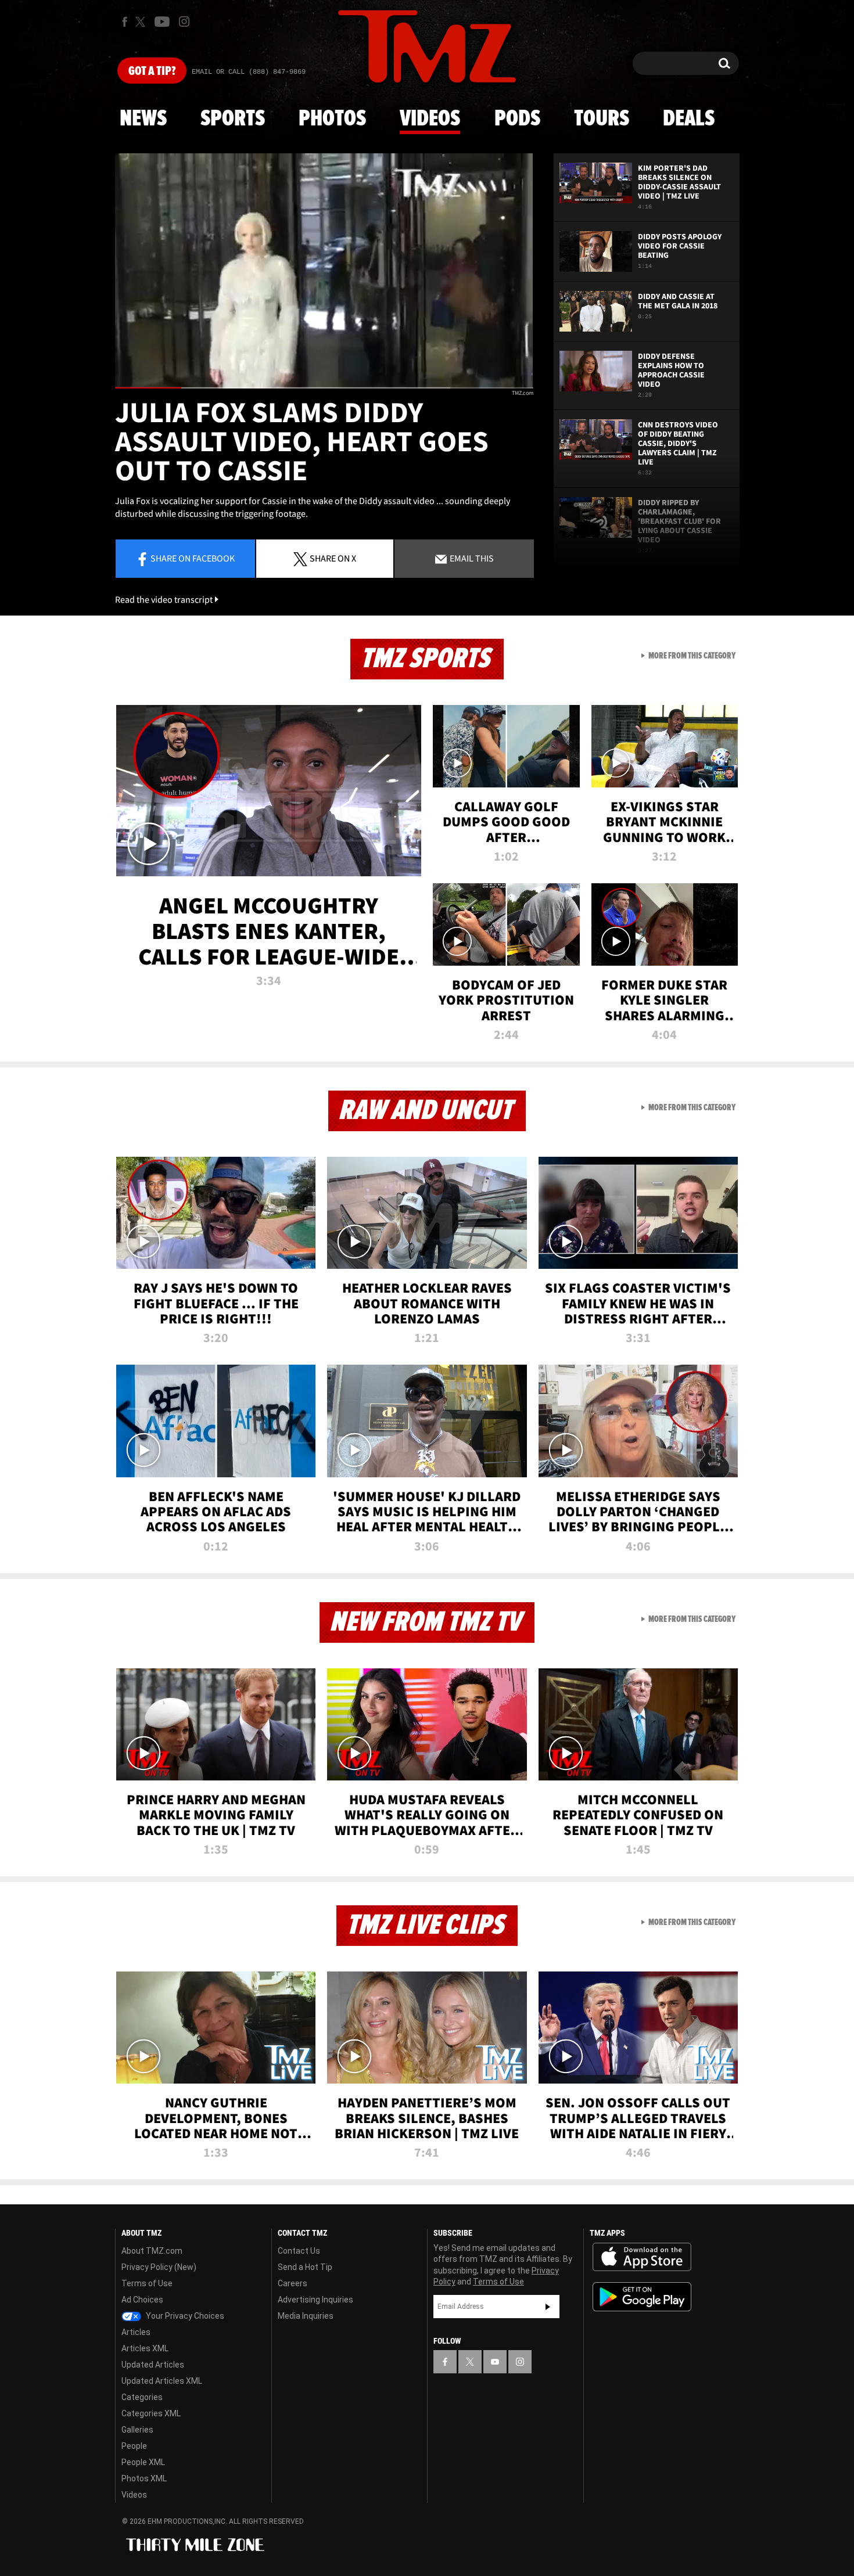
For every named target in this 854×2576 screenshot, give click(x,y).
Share (193, 558)
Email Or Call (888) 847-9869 (249, 72)
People (134, 2446)
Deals (689, 119)
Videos (430, 119)
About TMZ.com (152, 2251)
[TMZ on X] (142, 22)
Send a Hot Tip (305, 2267)
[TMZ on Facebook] (125, 22)
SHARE (333, 558)
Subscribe (548, 2307)
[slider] (324, 388)
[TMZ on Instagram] (184, 21)
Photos (332, 119)
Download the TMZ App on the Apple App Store (642, 2257)
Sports (233, 119)
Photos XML (144, 2478)
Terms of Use (147, 2283)
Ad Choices (142, 2300)
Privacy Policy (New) (159, 2267)
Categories (142, 2397)
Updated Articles (153, 2365)
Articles (136, 2332)
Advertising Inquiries (315, 2300)
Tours (602, 119)
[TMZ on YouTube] (495, 2362)
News (143, 119)
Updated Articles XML (162, 2381)
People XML (143, 2462)
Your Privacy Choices (184, 2316)
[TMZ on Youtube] (162, 21)
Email (471, 558)
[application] (324, 271)
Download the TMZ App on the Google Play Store (642, 2297)
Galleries (137, 2430)
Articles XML (145, 2348)
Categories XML (151, 2413)
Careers (293, 2283)
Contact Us (299, 2251)
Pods (517, 119)
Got (152, 71)
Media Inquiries (306, 2316)
